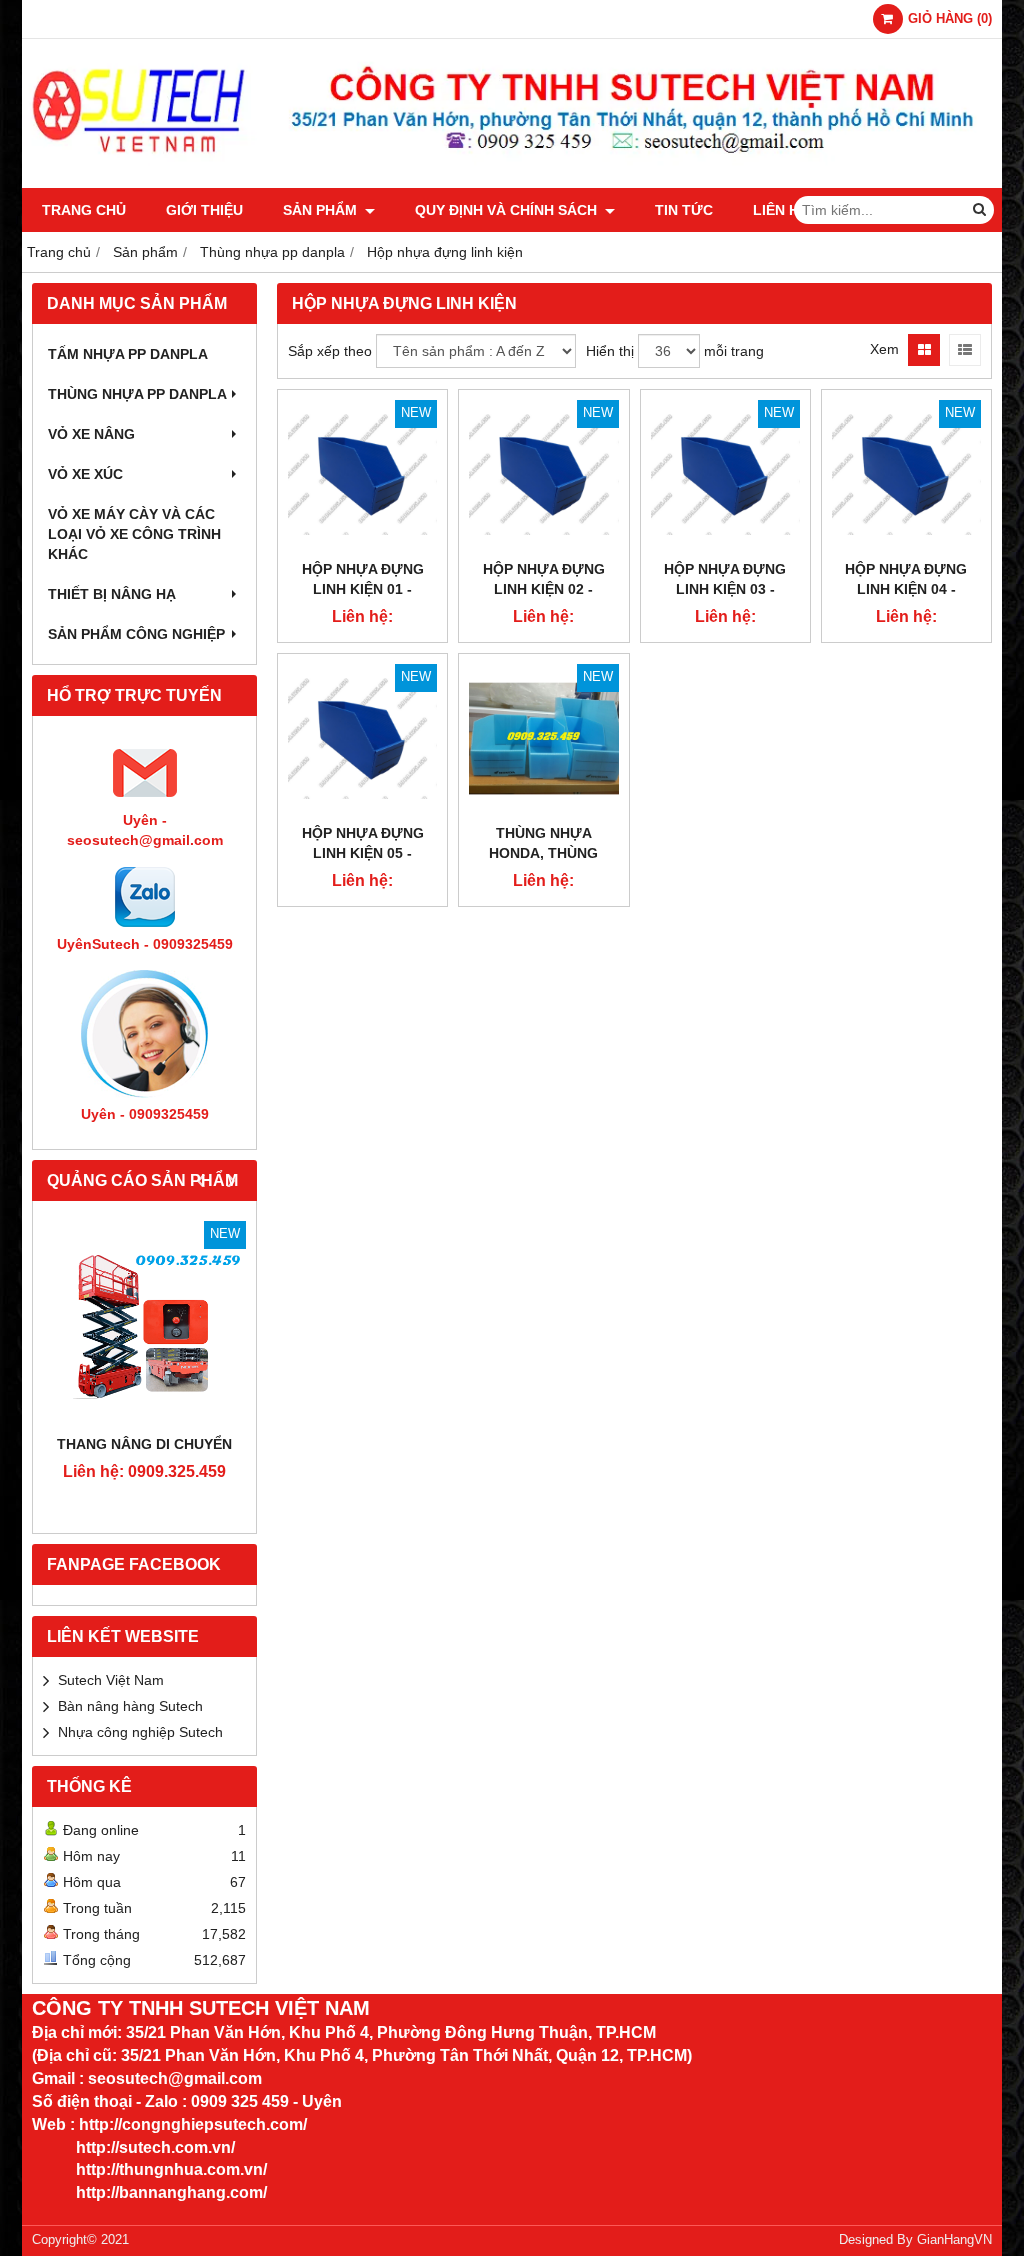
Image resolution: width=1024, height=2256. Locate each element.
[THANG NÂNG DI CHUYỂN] (144, 1322)
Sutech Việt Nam (111, 1680)
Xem (884, 349)
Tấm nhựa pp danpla (128, 354)
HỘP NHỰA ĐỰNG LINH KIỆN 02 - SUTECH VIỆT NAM (544, 589)
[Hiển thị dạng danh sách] (965, 350)
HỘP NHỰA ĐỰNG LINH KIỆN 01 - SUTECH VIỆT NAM (363, 589)
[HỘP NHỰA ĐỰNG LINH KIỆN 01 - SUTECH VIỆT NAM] (362, 474)
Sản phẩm (322, 210)
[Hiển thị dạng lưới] (924, 350)
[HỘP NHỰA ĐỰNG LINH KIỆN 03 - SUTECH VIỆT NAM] (725, 474)
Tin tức (684, 210)
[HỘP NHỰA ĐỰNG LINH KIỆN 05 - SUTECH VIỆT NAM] (362, 738)
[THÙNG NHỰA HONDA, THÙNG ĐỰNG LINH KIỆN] (543, 738)
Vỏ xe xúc (85, 474)
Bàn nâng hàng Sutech (130, 1706)
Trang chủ (84, 210)
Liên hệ (780, 210)
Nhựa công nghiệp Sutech (140, 1732)
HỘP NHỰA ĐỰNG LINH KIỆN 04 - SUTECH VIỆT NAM (906, 589)
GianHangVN (954, 2240)
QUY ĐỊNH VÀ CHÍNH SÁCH (508, 210)
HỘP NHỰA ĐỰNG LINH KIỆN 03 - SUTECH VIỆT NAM (725, 589)
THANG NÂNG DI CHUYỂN (144, 1444)
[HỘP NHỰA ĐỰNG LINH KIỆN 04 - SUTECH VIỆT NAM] (906, 474)
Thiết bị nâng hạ (112, 594)
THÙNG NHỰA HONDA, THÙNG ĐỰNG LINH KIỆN (543, 853)
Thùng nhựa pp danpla (137, 394)
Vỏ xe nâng (91, 434)
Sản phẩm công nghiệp (136, 634)
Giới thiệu (204, 210)
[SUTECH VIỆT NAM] (512, 183)
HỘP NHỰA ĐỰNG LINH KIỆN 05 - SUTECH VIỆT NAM (363, 853)
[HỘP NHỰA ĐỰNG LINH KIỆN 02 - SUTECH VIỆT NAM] (543, 474)
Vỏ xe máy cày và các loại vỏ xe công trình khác (134, 534)
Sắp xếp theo (330, 351)
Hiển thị (610, 351)
